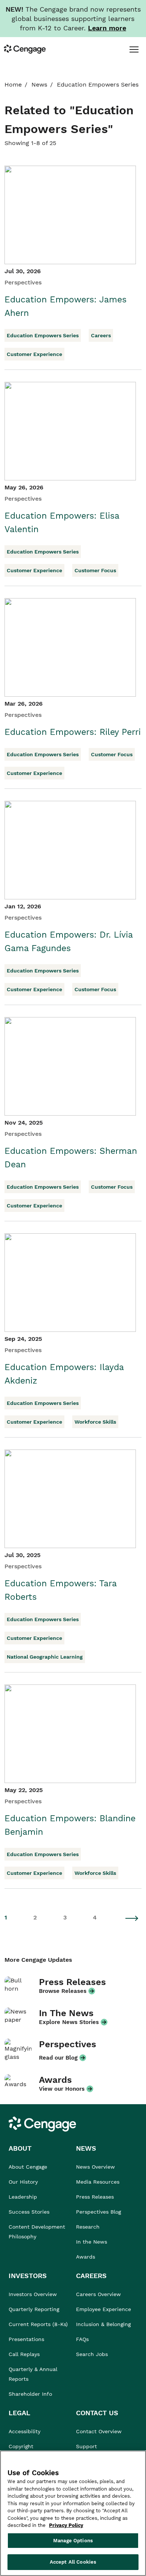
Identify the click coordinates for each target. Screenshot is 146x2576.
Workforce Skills (95, 1422)
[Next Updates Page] (132, 1918)
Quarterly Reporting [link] (34, 2309)
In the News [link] (92, 2242)
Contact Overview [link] (99, 2431)
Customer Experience (34, 354)
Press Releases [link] (95, 2197)
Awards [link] (86, 2257)
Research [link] (88, 2227)
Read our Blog (58, 2058)
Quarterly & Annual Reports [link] (33, 2374)
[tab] (134, 49)
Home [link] (13, 85)
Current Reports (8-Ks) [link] (38, 2324)
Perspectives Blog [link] (98, 2212)
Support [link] (87, 2446)
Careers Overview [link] (98, 2294)
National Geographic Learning (45, 1657)
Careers (101, 335)
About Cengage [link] (28, 2167)
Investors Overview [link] (33, 2294)
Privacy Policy (66, 2525)
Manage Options (73, 2541)
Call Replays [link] (24, 2354)
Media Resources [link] (98, 2182)
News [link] (39, 85)
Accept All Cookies (73, 2562)
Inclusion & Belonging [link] (103, 2324)
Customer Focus (95, 570)
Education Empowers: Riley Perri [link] (73, 732)
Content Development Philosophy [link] (37, 2232)
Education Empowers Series (43, 335)
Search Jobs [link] (92, 2354)
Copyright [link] (21, 2446)
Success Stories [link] (29, 2212)
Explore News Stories (69, 2022)
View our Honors (62, 2089)
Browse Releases (63, 1991)
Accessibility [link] (25, 2431)
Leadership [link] (23, 2197)
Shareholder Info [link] (30, 2394)
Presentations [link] (26, 2339)
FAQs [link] (82, 2339)
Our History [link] (23, 2182)
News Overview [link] (95, 2167)
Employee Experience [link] (104, 2309)
